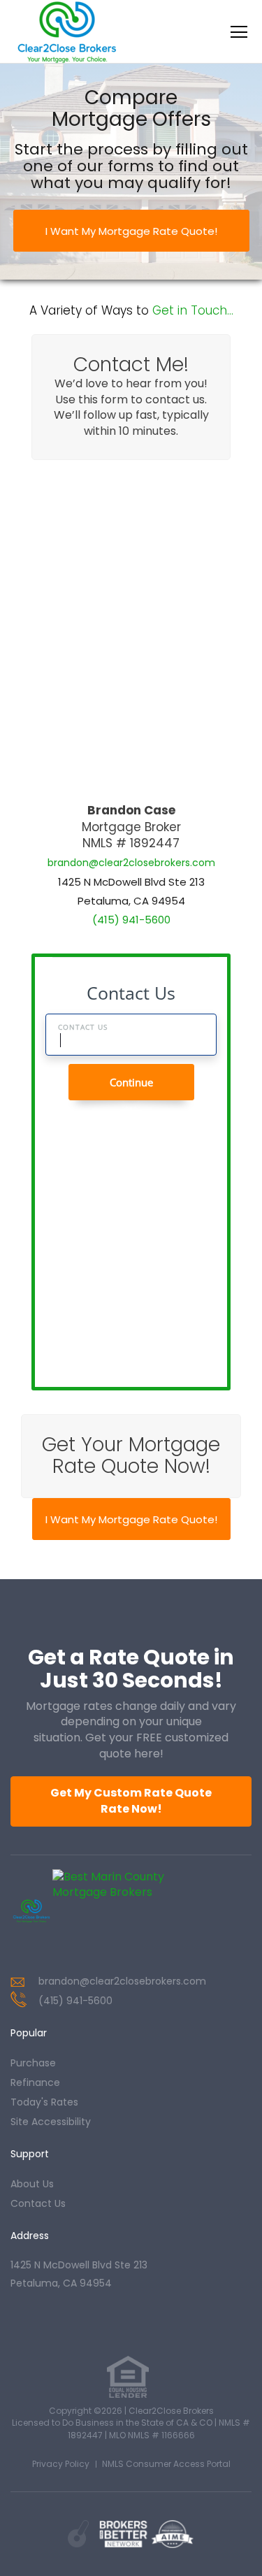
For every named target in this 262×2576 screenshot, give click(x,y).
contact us (38, 2203)
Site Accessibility (51, 2122)
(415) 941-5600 (131, 920)
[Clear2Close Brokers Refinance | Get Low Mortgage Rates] (31, 1911)
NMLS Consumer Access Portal (166, 2464)
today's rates (44, 2102)
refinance (35, 2082)
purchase (33, 2063)
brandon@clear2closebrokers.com (131, 863)
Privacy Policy (61, 2464)
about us (32, 2184)
